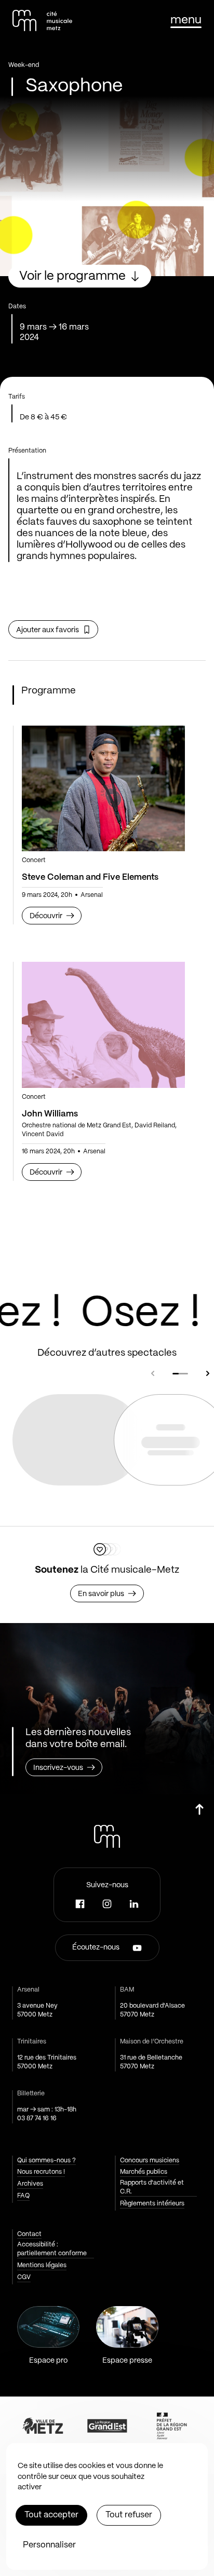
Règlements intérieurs (152, 2204)
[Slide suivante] (208, 1373)
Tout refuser (129, 2515)
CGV (24, 2277)
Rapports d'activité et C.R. (152, 2187)
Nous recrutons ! (41, 2172)
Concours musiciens (150, 2161)
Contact (29, 2234)
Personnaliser (49, 2545)
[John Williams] (103, 1025)
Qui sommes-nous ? (46, 2161)
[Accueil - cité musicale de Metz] (42, 21)
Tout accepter (51, 2515)
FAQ (23, 2196)
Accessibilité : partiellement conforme (52, 2249)
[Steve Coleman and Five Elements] (103, 789)
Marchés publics (144, 2172)
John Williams (50, 1114)
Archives (30, 2184)
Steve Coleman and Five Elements (90, 877)
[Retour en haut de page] (199, 1814)
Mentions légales (42, 2265)
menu (186, 20)
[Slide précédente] (153, 1373)
